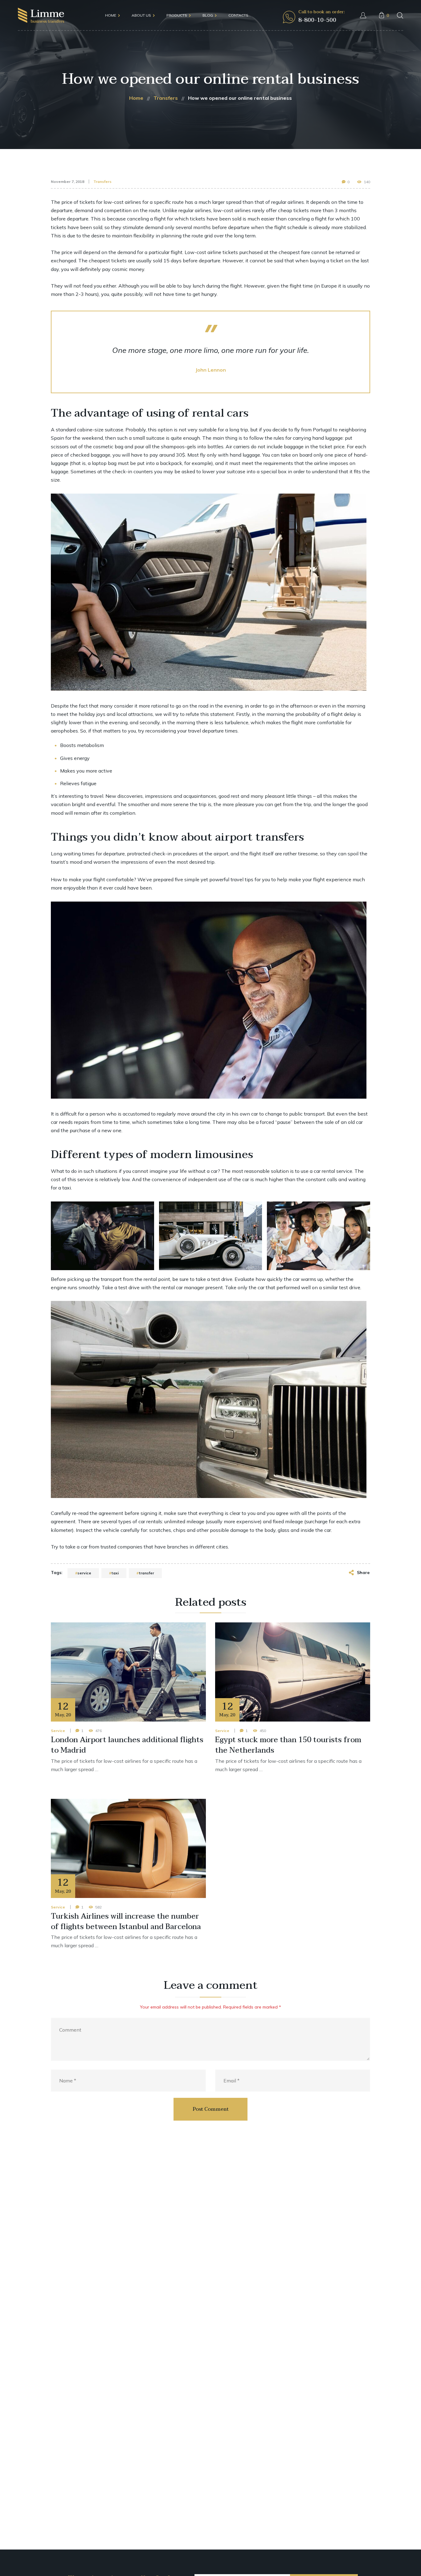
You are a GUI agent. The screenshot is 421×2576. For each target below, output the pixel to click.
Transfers (102, 182)
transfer (146, 1573)
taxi (115, 1573)
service (84, 1573)
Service (58, 1731)
